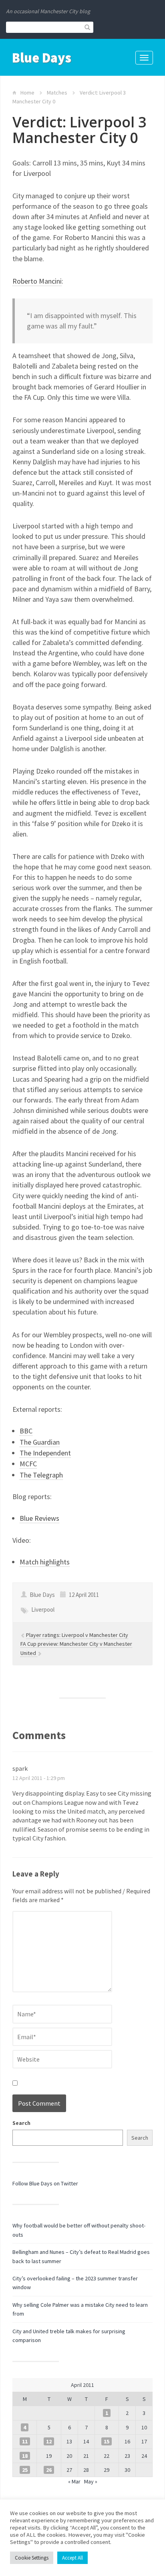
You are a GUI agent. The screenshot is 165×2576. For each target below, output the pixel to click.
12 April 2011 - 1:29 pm (39, 1778)
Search (21, 2123)
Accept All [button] (72, 2558)
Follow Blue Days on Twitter (45, 2183)
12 (49, 2441)
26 (49, 2470)
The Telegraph (41, 1475)
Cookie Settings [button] (32, 2558)
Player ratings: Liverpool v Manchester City (77, 1635)
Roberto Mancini (37, 281)
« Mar (74, 2481)
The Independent (45, 1453)
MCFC (28, 1464)
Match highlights (45, 1562)
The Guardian (40, 1442)
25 (25, 2470)
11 (25, 2441)
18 (25, 2456)
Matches (57, 93)
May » (91, 2481)
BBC (26, 1431)
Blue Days (42, 58)
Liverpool (43, 1609)
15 (107, 2441)
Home (27, 93)
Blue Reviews (39, 1518)
